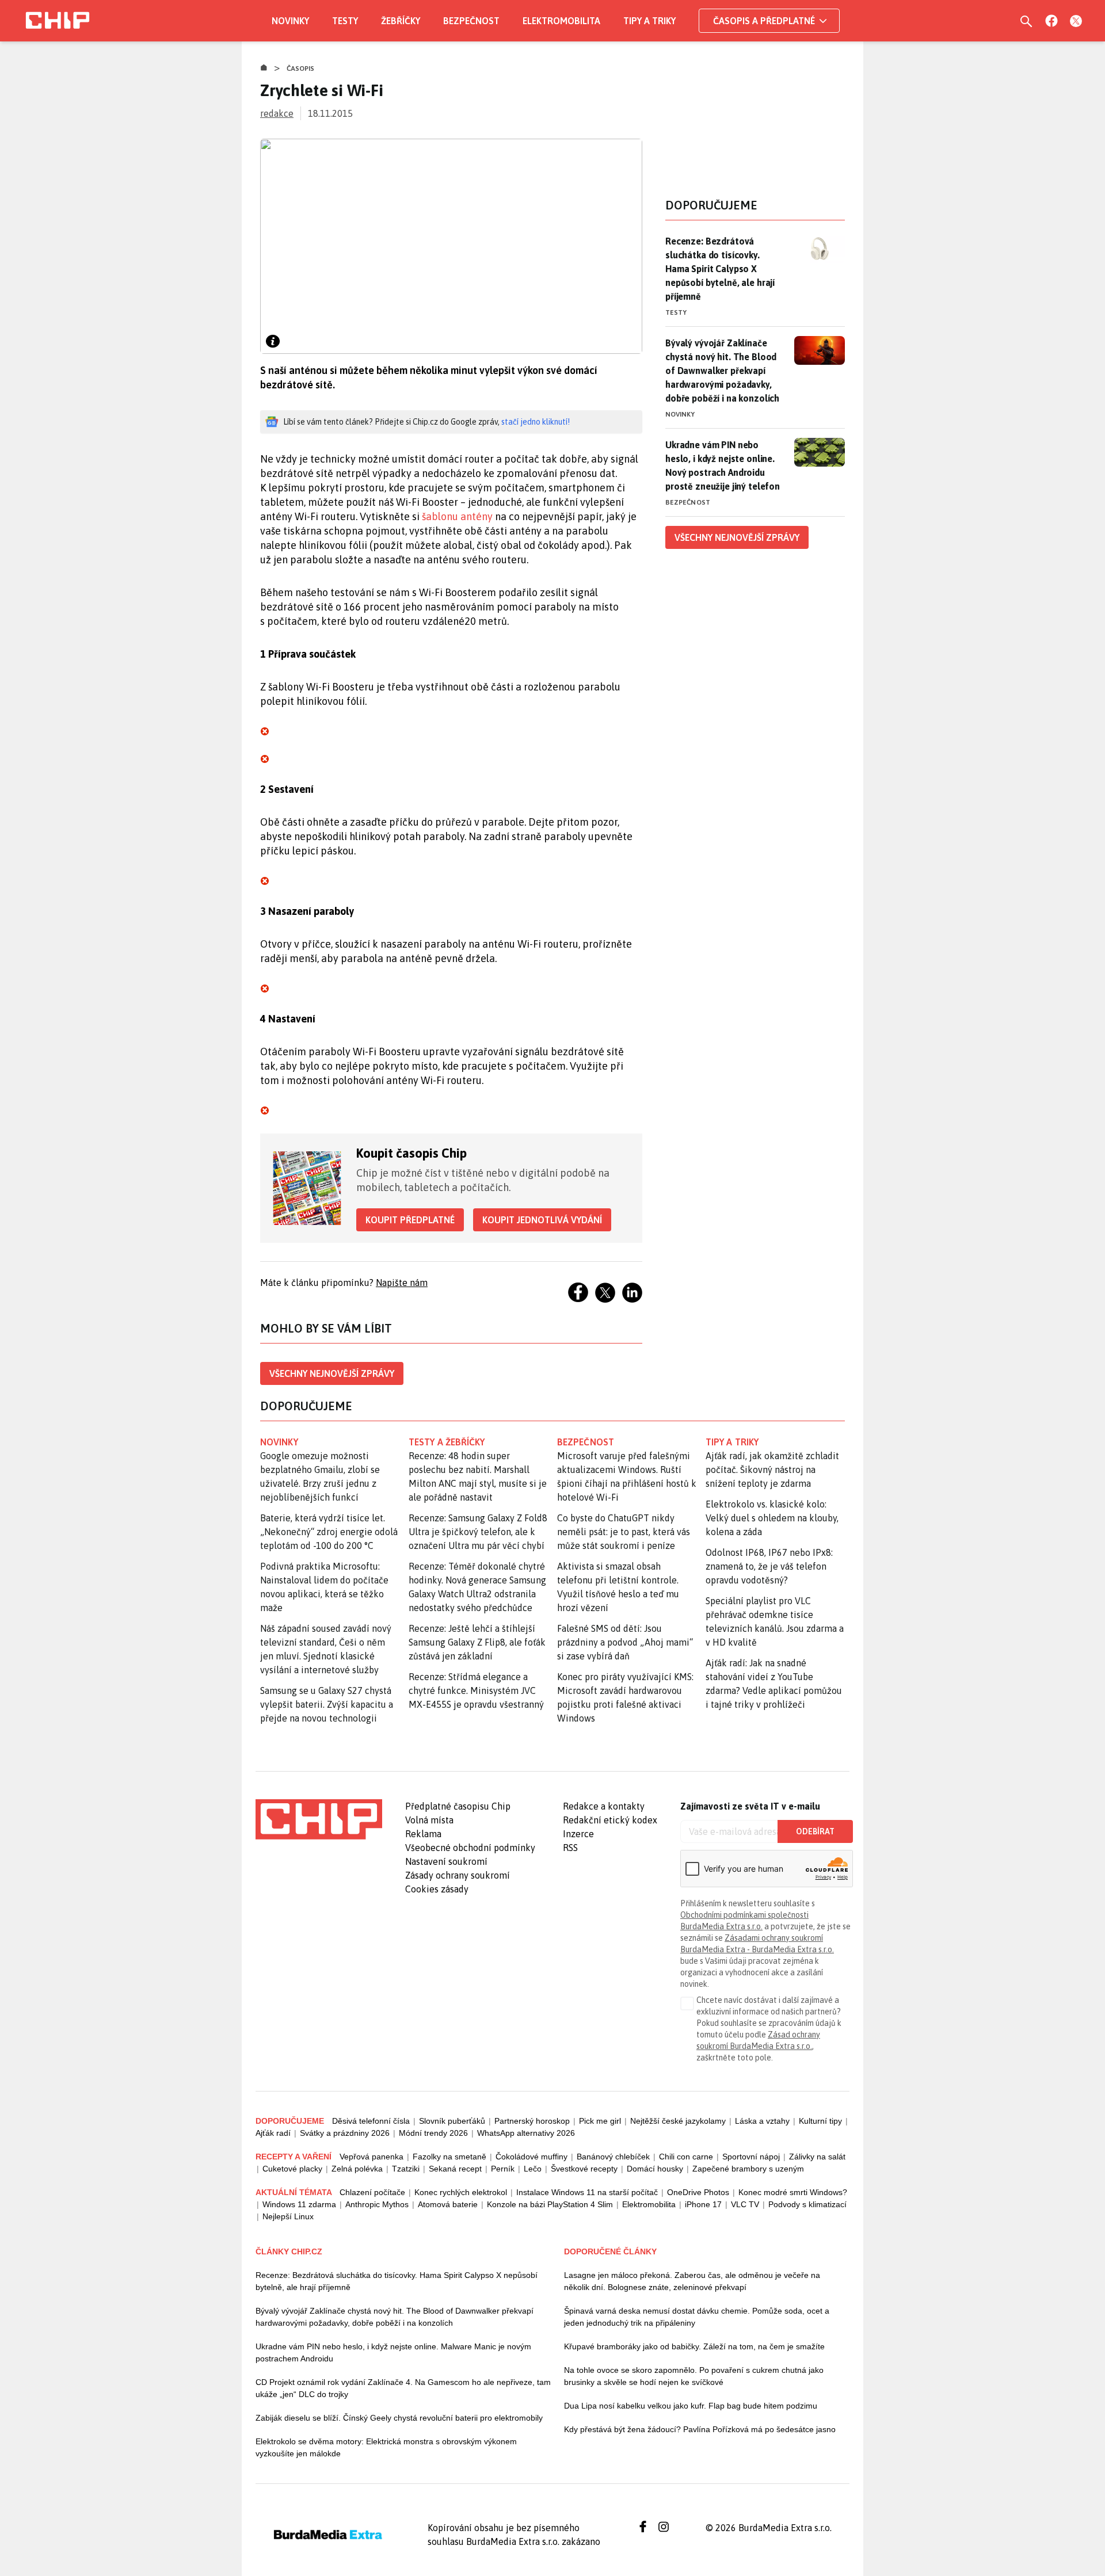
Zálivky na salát (817, 2157)
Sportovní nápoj (751, 2157)
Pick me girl (600, 2121)
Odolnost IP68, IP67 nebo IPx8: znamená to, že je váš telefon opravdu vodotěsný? (769, 1566)
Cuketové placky (292, 2169)
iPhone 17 (703, 2204)
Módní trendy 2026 (433, 2133)
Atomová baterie (448, 2204)
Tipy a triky (649, 21)
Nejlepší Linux (288, 2216)
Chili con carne (686, 2157)
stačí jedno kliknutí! (536, 422)
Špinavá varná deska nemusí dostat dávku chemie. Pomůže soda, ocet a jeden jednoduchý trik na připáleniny (697, 2317)
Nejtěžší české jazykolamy (678, 2121)
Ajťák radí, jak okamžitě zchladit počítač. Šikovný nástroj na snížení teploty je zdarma (772, 1470)
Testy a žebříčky (447, 1442)
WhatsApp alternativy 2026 (526, 2133)
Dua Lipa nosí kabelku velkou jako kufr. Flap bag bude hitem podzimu (691, 2406)
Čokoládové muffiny (531, 2157)
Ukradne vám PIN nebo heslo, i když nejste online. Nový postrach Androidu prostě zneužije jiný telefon (723, 465)
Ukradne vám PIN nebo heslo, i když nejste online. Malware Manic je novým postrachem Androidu (393, 2352)
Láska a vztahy (762, 2121)
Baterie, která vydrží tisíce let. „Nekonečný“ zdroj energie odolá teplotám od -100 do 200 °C (329, 1532)
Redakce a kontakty (604, 1806)
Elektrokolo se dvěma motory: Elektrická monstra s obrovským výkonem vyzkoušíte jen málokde (386, 2447)
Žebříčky (401, 21)
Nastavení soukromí (446, 1861)
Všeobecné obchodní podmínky (470, 1848)
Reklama (423, 1834)
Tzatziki (406, 2169)
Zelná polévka (357, 2169)
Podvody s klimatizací (807, 2204)
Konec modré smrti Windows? (793, 2192)
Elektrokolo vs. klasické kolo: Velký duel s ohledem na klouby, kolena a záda (772, 1518)
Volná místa (429, 1820)
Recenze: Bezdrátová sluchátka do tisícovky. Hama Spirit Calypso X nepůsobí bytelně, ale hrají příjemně (720, 269)
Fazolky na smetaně (449, 2157)
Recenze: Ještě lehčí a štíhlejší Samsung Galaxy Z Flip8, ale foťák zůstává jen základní (477, 1642)
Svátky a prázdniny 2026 (345, 2133)
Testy (345, 21)
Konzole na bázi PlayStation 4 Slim (550, 2204)
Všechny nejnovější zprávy (332, 1373)
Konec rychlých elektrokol (461, 2192)
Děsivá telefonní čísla (371, 2121)
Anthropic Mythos (377, 2204)
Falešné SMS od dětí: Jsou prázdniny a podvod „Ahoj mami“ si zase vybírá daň (625, 1642)
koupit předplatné (410, 1220)
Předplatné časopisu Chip (458, 1806)
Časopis (301, 68)
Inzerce (578, 1834)
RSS (570, 1848)
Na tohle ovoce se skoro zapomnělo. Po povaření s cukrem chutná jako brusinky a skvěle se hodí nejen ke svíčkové (694, 2376)
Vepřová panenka (371, 2157)
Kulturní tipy (820, 2121)
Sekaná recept (455, 2169)
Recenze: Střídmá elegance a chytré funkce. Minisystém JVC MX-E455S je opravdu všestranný (476, 1690)
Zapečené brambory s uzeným (748, 2169)
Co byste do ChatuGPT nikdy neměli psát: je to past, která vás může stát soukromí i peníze (624, 1532)
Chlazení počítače (372, 2192)
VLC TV (745, 2204)
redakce (277, 113)
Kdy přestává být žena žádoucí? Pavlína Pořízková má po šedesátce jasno (700, 2429)
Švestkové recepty (584, 2169)
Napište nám (402, 1283)
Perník (503, 2169)
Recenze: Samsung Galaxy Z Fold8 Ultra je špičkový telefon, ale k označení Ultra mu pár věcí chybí (478, 1532)
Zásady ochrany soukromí (458, 1875)
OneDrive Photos (698, 2192)
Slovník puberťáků (452, 2121)
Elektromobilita (561, 21)
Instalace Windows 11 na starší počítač (587, 2192)
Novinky (290, 21)
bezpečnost (586, 1442)
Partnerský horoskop (532, 2121)
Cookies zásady (437, 1889)
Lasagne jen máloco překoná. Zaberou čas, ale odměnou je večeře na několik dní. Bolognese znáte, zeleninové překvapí (692, 2281)
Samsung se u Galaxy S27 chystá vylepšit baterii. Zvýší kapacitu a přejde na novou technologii (327, 1704)
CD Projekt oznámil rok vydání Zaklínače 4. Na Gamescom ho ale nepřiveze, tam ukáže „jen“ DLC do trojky (403, 2388)
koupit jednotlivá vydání (542, 1220)
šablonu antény (457, 516)
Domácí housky (655, 2169)
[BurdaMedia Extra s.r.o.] (319, 1819)
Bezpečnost (471, 21)
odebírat (815, 1831)
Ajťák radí (273, 2133)
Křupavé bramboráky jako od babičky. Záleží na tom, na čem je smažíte (694, 2346)
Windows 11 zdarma (299, 2204)
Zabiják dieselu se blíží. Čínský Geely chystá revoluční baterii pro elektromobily (399, 2418)
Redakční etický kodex (610, 1820)
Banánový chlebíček (613, 2157)
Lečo (533, 2169)
